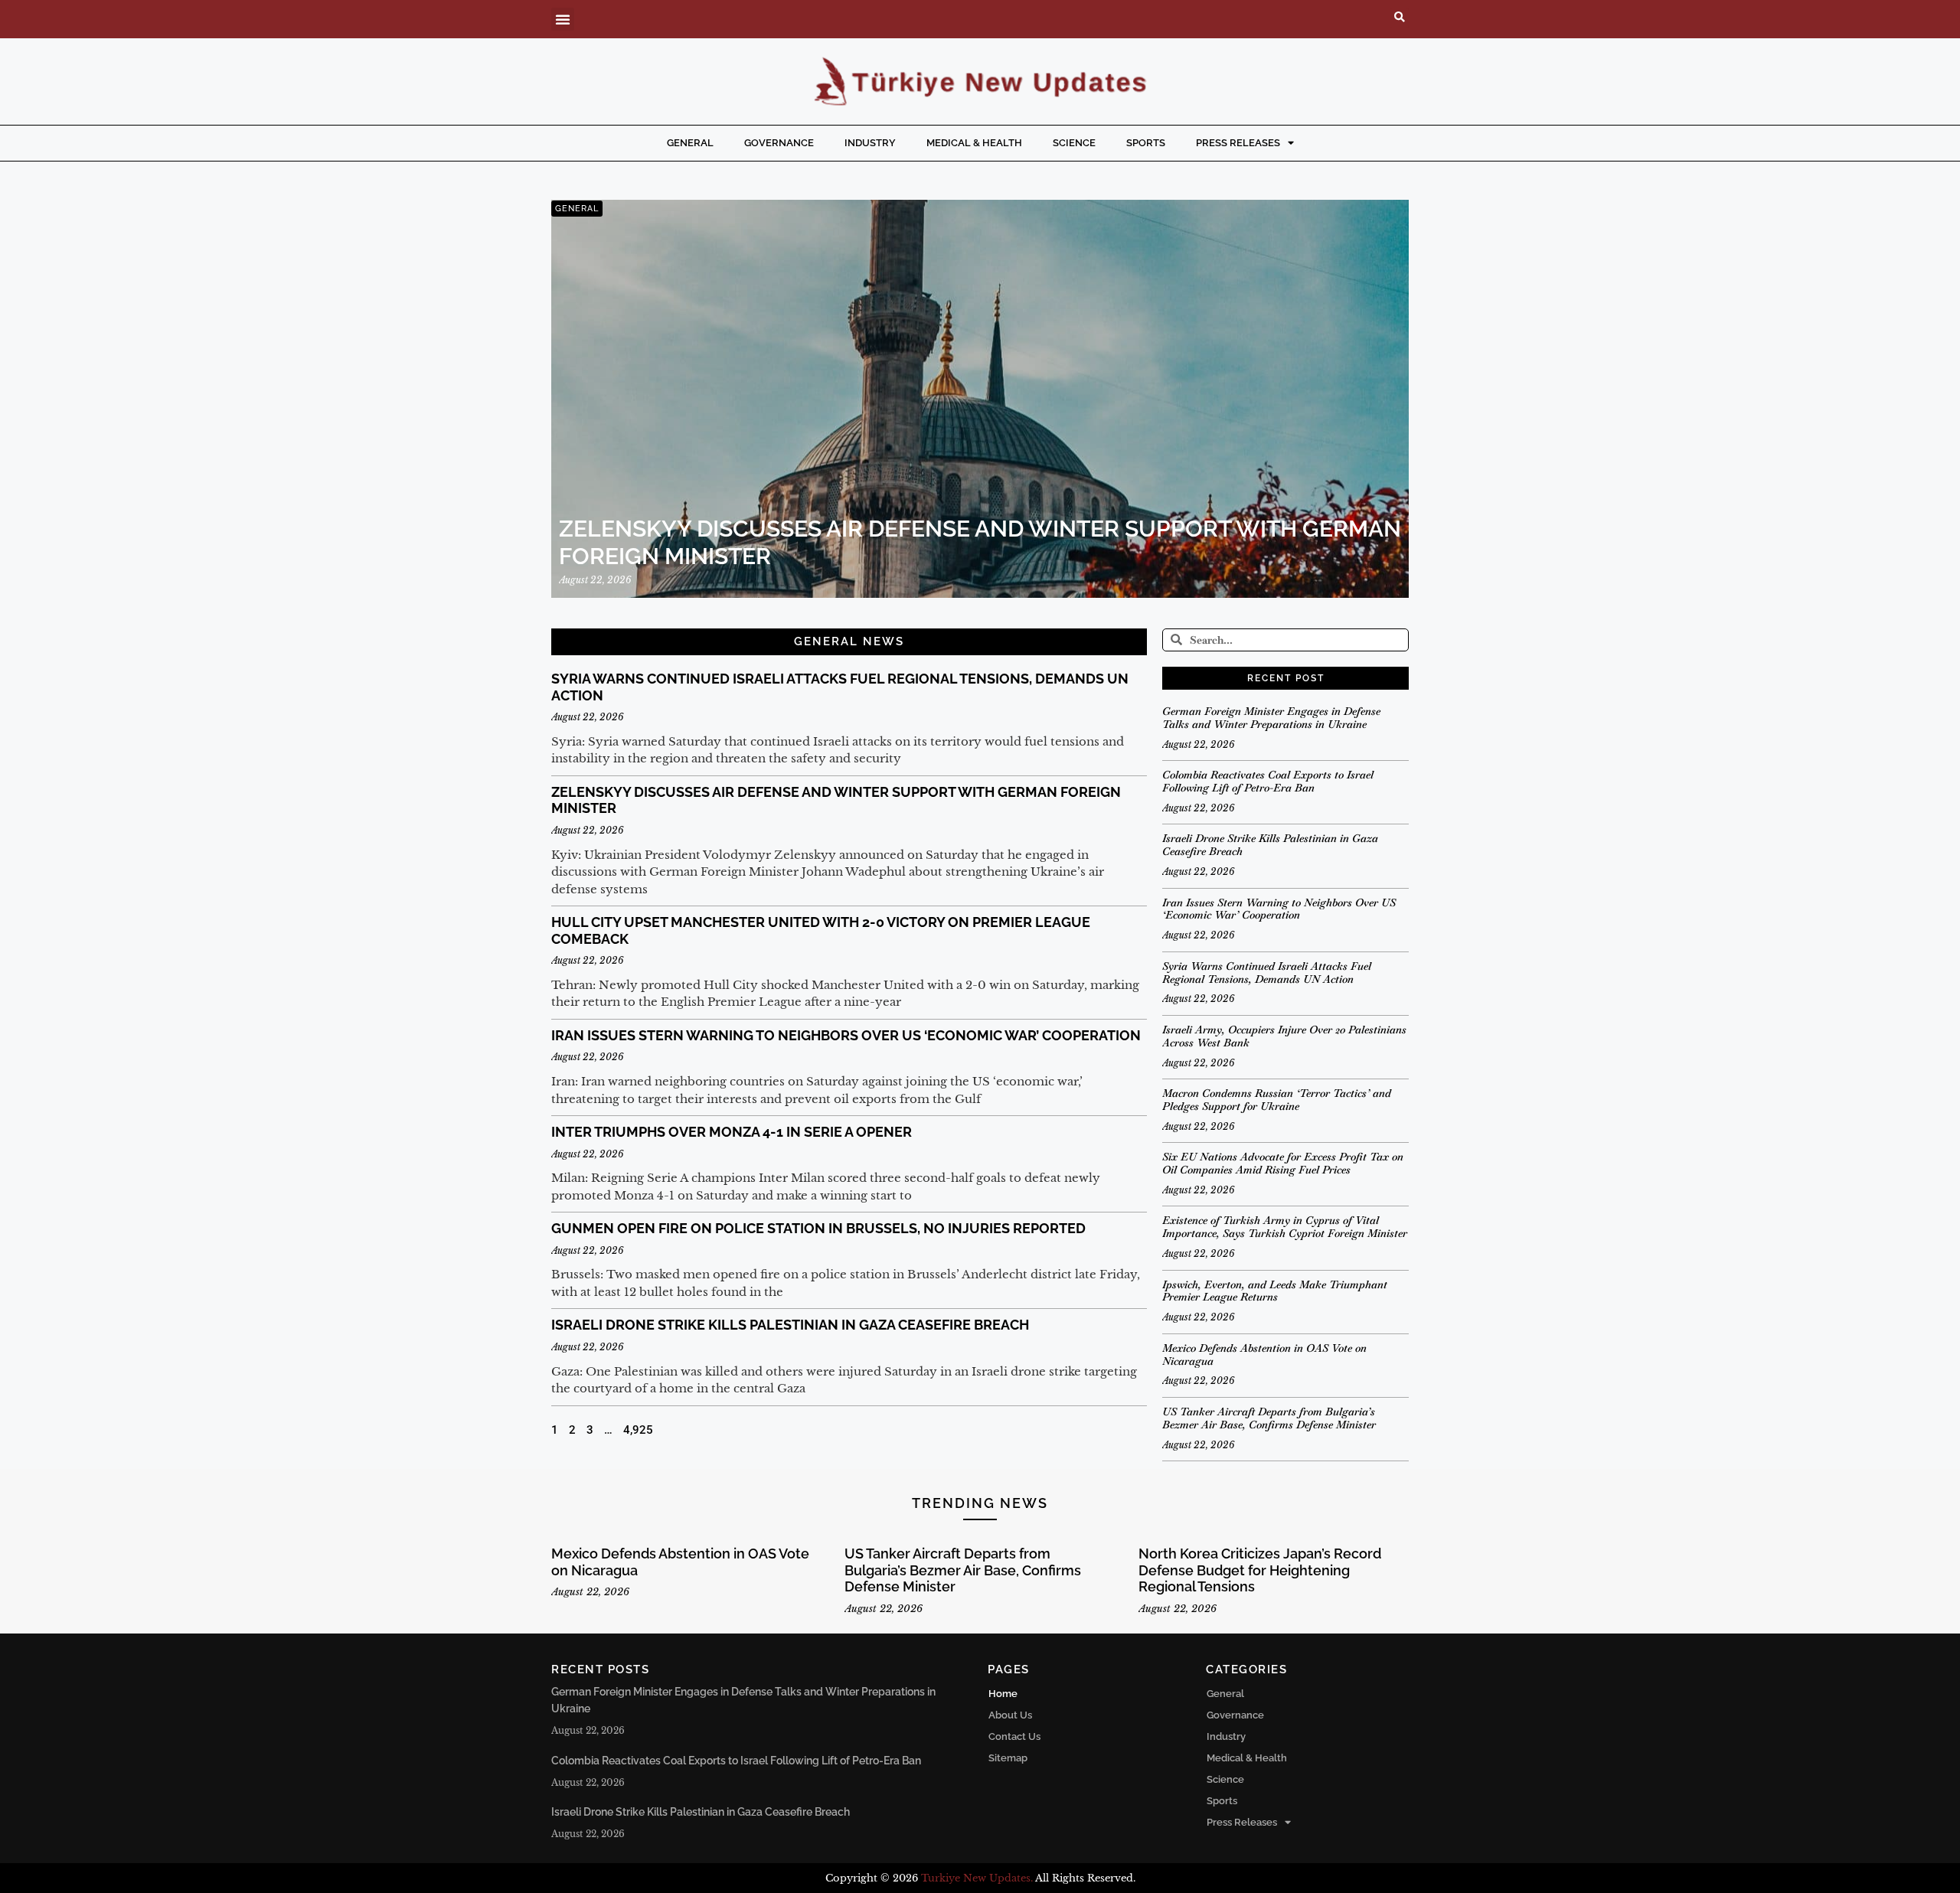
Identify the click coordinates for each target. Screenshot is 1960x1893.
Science (1074, 143)
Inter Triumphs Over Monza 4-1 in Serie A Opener (732, 1132)
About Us (1010, 1715)
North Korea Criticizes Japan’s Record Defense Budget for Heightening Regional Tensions (1260, 1570)
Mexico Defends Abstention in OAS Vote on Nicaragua (1264, 1354)
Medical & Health (974, 143)
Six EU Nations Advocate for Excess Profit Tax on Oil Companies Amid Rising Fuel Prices (1283, 1163)
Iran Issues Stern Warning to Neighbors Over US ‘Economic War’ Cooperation (846, 1035)
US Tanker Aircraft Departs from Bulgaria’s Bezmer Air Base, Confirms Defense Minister (1269, 1418)
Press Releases (1238, 143)
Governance (779, 143)
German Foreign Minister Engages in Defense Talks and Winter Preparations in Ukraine (1271, 718)
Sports (1146, 143)
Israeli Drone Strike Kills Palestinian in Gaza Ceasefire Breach (790, 1325)
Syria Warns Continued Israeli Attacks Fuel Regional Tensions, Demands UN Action (1267, 973)
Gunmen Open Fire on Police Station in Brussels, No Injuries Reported (818, 1228)
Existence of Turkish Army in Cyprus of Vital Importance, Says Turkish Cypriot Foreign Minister (1285, 1227)
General (690, 143)
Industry (870, 143)
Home (1003, 1694)
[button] (563, 19)
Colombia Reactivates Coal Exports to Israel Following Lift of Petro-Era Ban (1268, 781)
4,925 (638, 1430)
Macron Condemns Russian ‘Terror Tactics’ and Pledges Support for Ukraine (1277, 1100)
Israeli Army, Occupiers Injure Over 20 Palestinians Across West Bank (1284, 1036)
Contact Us (1014, 1736)
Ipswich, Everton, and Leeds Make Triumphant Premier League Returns (1275, 1291)
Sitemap (1008, 1758)
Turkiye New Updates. (977, 1878)
